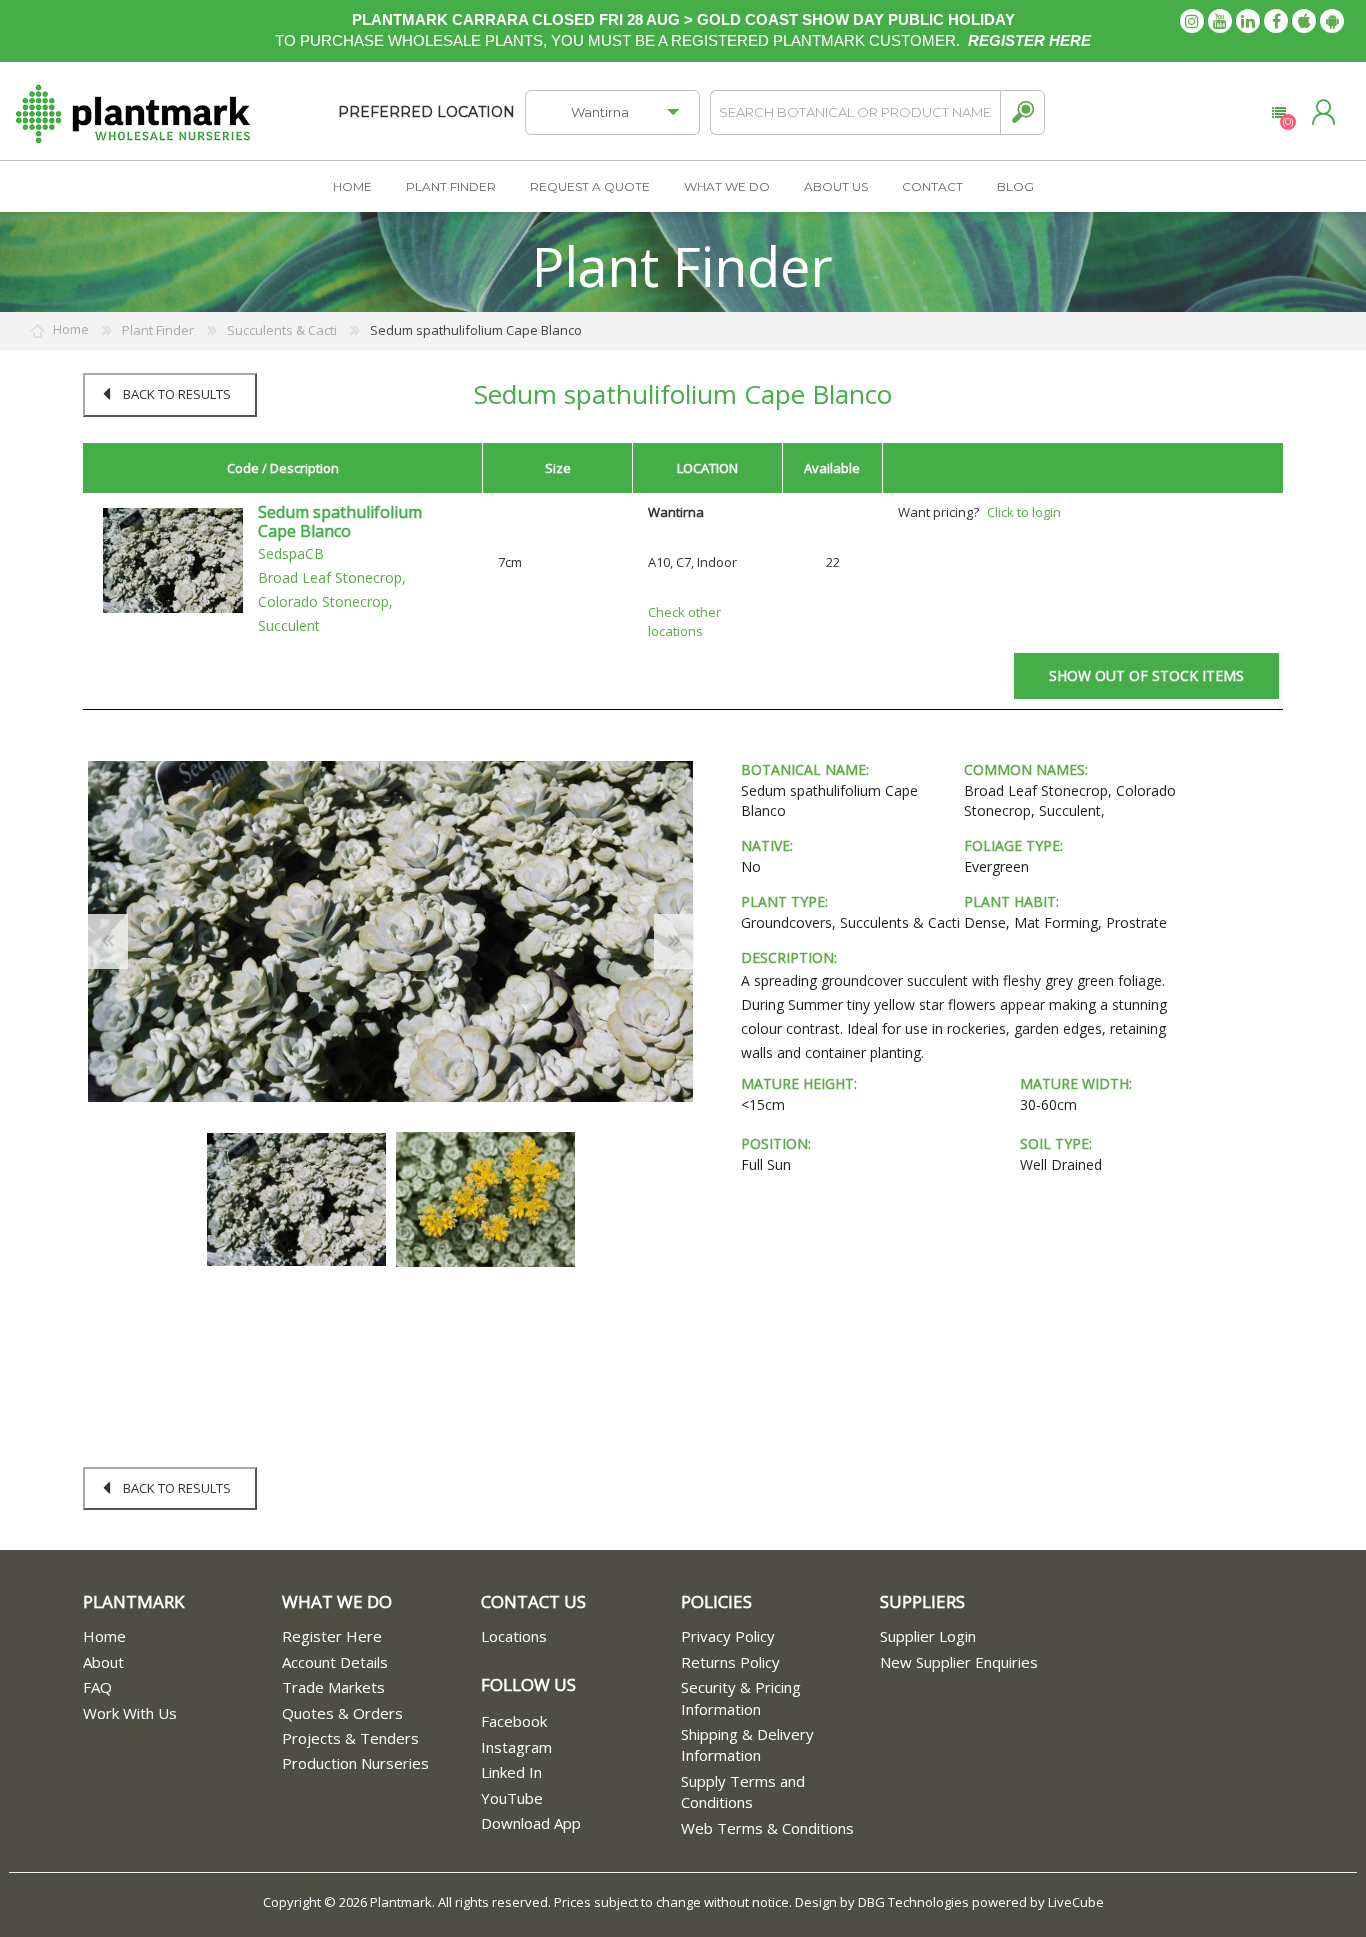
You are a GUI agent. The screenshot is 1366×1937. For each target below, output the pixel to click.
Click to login (1024, 512)
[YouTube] (1220, 21)
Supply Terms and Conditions (743, 1791)
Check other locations (684, 621)
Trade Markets (333, 1687)
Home (104, 1636)
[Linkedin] (1248, 21)
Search (1022, 112)
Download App (531, 1823)
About (103, 1662)
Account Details (335, 1662)
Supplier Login (928, 1636)
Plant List (1278, 113)
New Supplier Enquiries (959, 1662)
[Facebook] (1276, 21)
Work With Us (130, 1713)
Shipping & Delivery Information (747, 1744)
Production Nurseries (355, 1763)
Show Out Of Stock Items (1146, 675)
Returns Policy (730, 1662)
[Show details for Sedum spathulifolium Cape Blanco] (173, 559)
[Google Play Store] (1332, 21)
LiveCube (1076, 1902)
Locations (514, 1636)
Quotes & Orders (342, 1713)
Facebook (514, 1721)
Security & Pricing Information (741, 1697)
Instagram (516, 1747)
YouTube (512, 1798)
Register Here (332, 1636)
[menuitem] (182, 1636)
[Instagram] (1192, 21)
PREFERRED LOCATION (426, 112)
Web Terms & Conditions (767, 1828)
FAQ (97, 1687)
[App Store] (1304, 21)
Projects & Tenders (350, 1738)
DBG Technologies (913, 1902)
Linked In (511, 1772)
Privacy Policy (728, 1636)
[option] (296, 1199)
